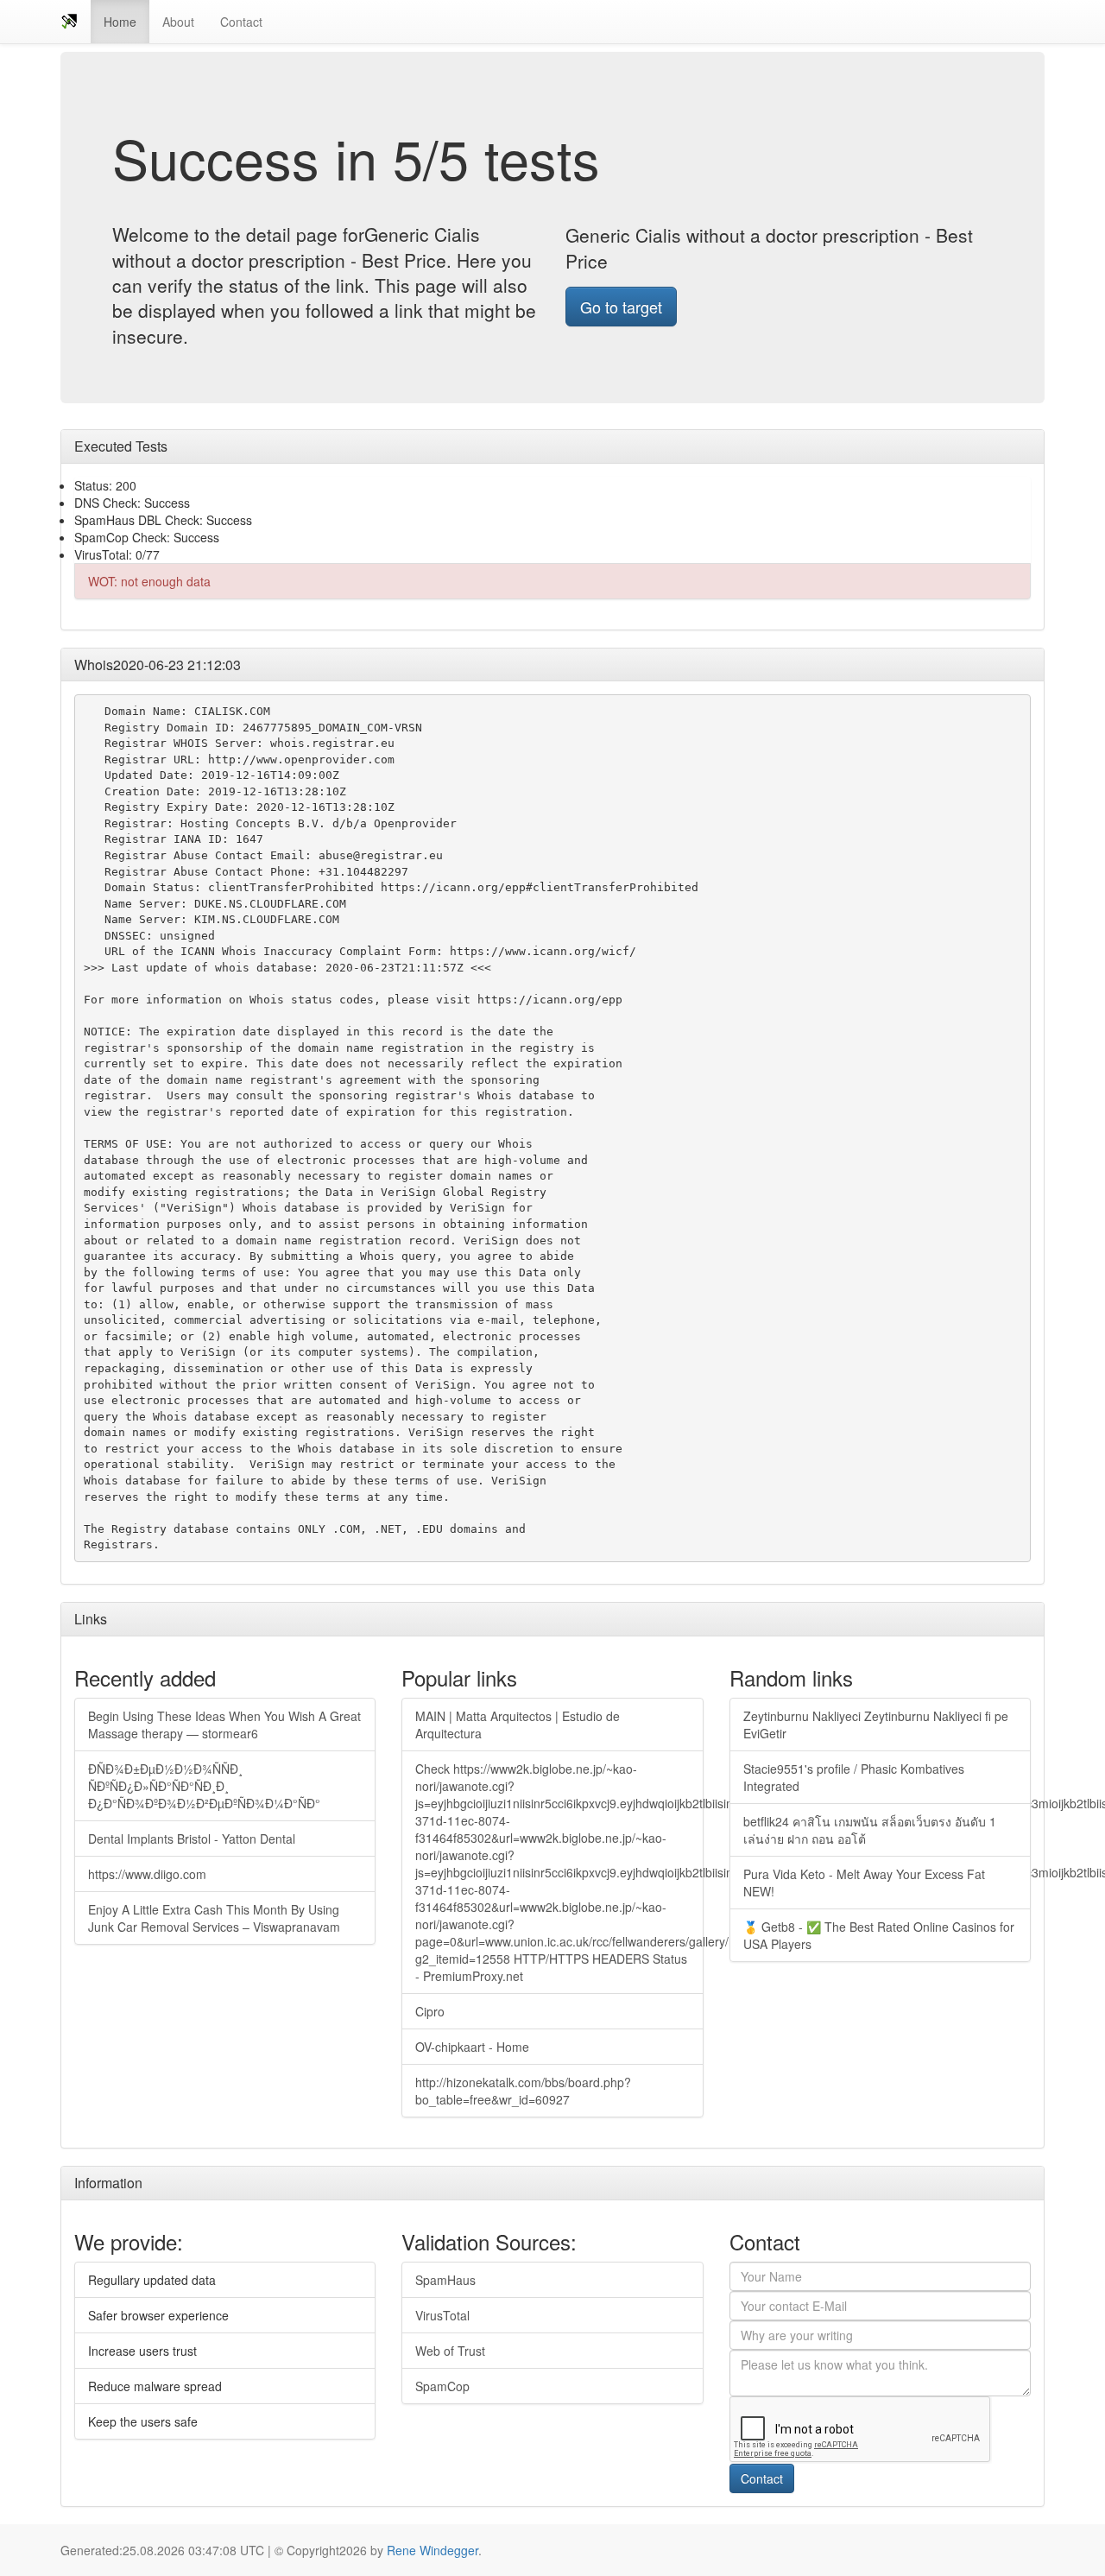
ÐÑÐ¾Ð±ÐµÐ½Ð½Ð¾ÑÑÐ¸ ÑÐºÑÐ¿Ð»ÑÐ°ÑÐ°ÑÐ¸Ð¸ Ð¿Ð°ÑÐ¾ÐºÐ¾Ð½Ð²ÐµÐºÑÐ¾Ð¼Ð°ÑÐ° (204, 1786)
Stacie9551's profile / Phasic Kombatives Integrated (854, 1777)
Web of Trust (450, 2351)
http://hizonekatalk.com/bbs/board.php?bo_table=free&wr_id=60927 (523, 2091)
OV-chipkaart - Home (472, 2047)
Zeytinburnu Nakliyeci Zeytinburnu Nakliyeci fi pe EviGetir (876, 1725)
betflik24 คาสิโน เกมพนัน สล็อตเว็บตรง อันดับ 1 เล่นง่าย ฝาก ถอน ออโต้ (870, 1830)
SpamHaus (445, 2280)
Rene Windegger (433, 2550)
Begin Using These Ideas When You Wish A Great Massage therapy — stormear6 (224, 1725)
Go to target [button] (621, 307)
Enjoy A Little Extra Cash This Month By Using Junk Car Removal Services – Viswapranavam (214, 1918)
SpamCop (442, 2386)
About (178, 22)
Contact (241, 22)
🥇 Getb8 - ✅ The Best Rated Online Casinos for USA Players (879, 1935)
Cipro (430, 2011)
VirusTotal (442, 2315)
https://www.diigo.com (147, 1874)
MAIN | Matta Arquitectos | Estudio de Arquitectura (518, 1725)
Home (120, 22)
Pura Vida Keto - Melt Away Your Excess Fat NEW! (864, 1883)
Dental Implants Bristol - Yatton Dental (192, 1839)
